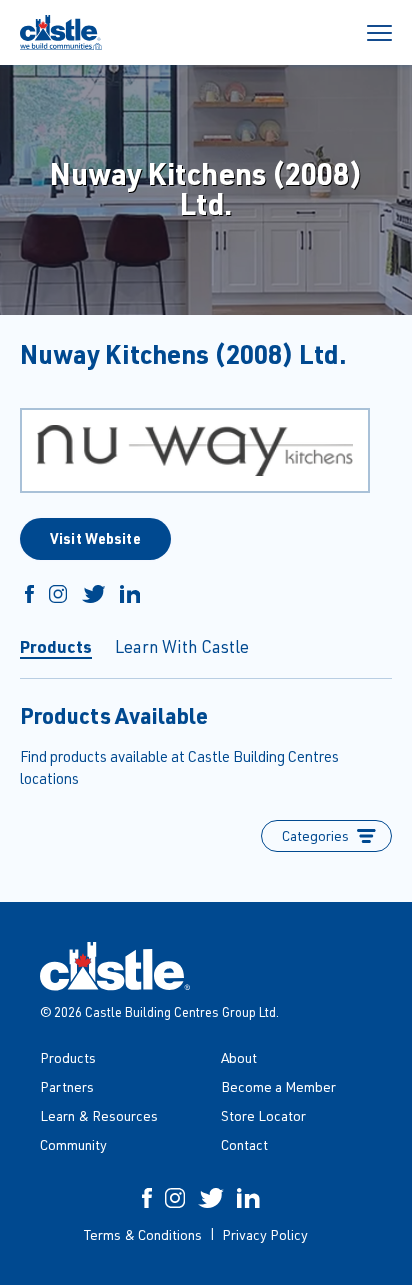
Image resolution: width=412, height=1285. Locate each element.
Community (73, 1144)
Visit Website (95, 538)
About (239, 1057)
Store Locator (263, 1115)
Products (56, 646)
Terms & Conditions (143, 1234)
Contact (244, 1144)
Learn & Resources (99, 1115)
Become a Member (278, 1086)
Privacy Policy (265, 1234)
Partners (67, 1086)
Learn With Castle (182, 646)
